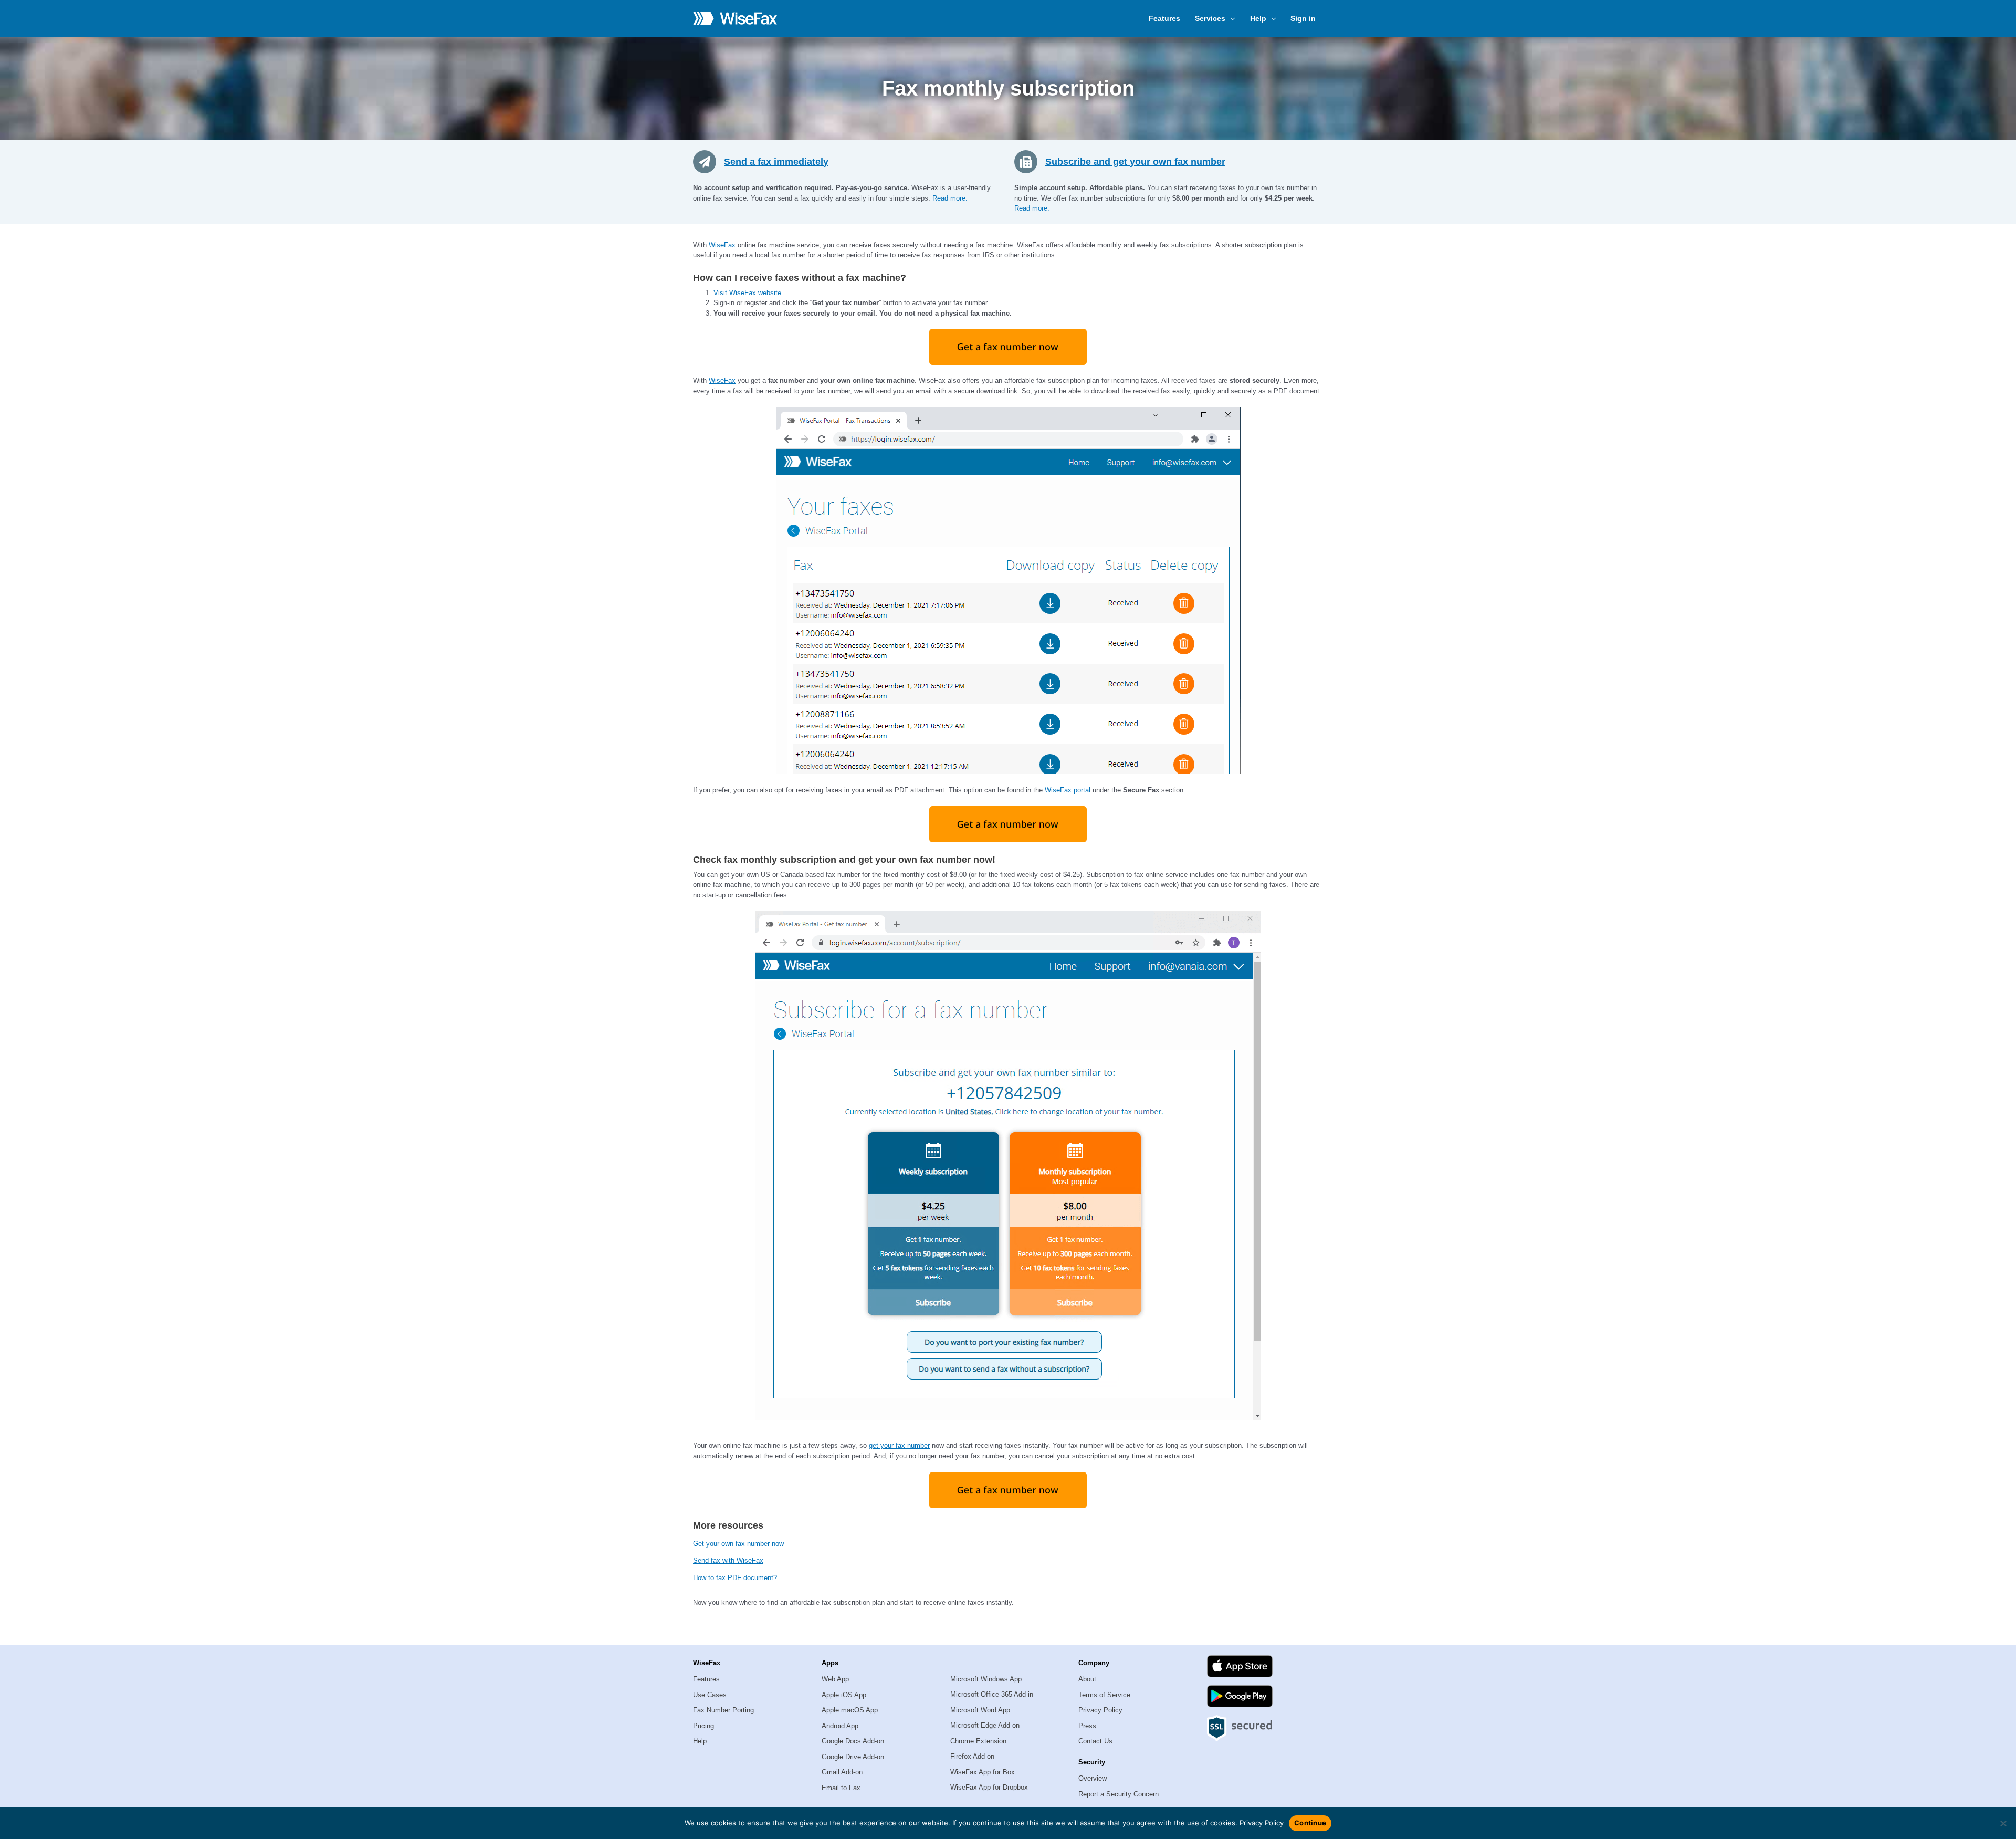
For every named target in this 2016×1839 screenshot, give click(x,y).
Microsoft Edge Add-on (985, 1725)
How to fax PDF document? (735, 1578)
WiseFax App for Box (983, 1772)
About (1087, 1679)
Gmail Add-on (842, 1772)
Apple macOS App (850, 1710)
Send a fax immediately (776, 162)
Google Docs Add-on (853, 1741)
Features (1164, 18)
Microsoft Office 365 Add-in (992, 1694)
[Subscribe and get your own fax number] (1030, 161)
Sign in (1303, 18)
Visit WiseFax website (747, 293)
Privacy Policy (1100, 1710)
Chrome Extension (978, 1741)
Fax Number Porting (723, 1710)
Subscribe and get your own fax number (1135, 162)
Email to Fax (841, 1788)
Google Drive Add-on (853, 1757)
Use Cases (710, 1695)
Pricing (703, 1726)
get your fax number (899, 1445)
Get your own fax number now (738, 1544)
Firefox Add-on (972, 1756)
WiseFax (722, 245)
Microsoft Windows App (986, 1679)
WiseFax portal (1068, 790)
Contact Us (1095, 1741)
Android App (840, 1726)
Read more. (950, 198)
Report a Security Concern (1119, 1794)
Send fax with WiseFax (728, 1560)
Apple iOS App (844, 1695)
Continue (1310, 1823)
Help (700, 1741)
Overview (1093, 1778)
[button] (1230, 18)
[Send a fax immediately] (708, 161)
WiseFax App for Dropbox (989, 1787)
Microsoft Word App (980, 1710)
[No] (2003, 1823)
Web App (835, 1679)
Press (1087, 1726)
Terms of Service (1104, 1695)
